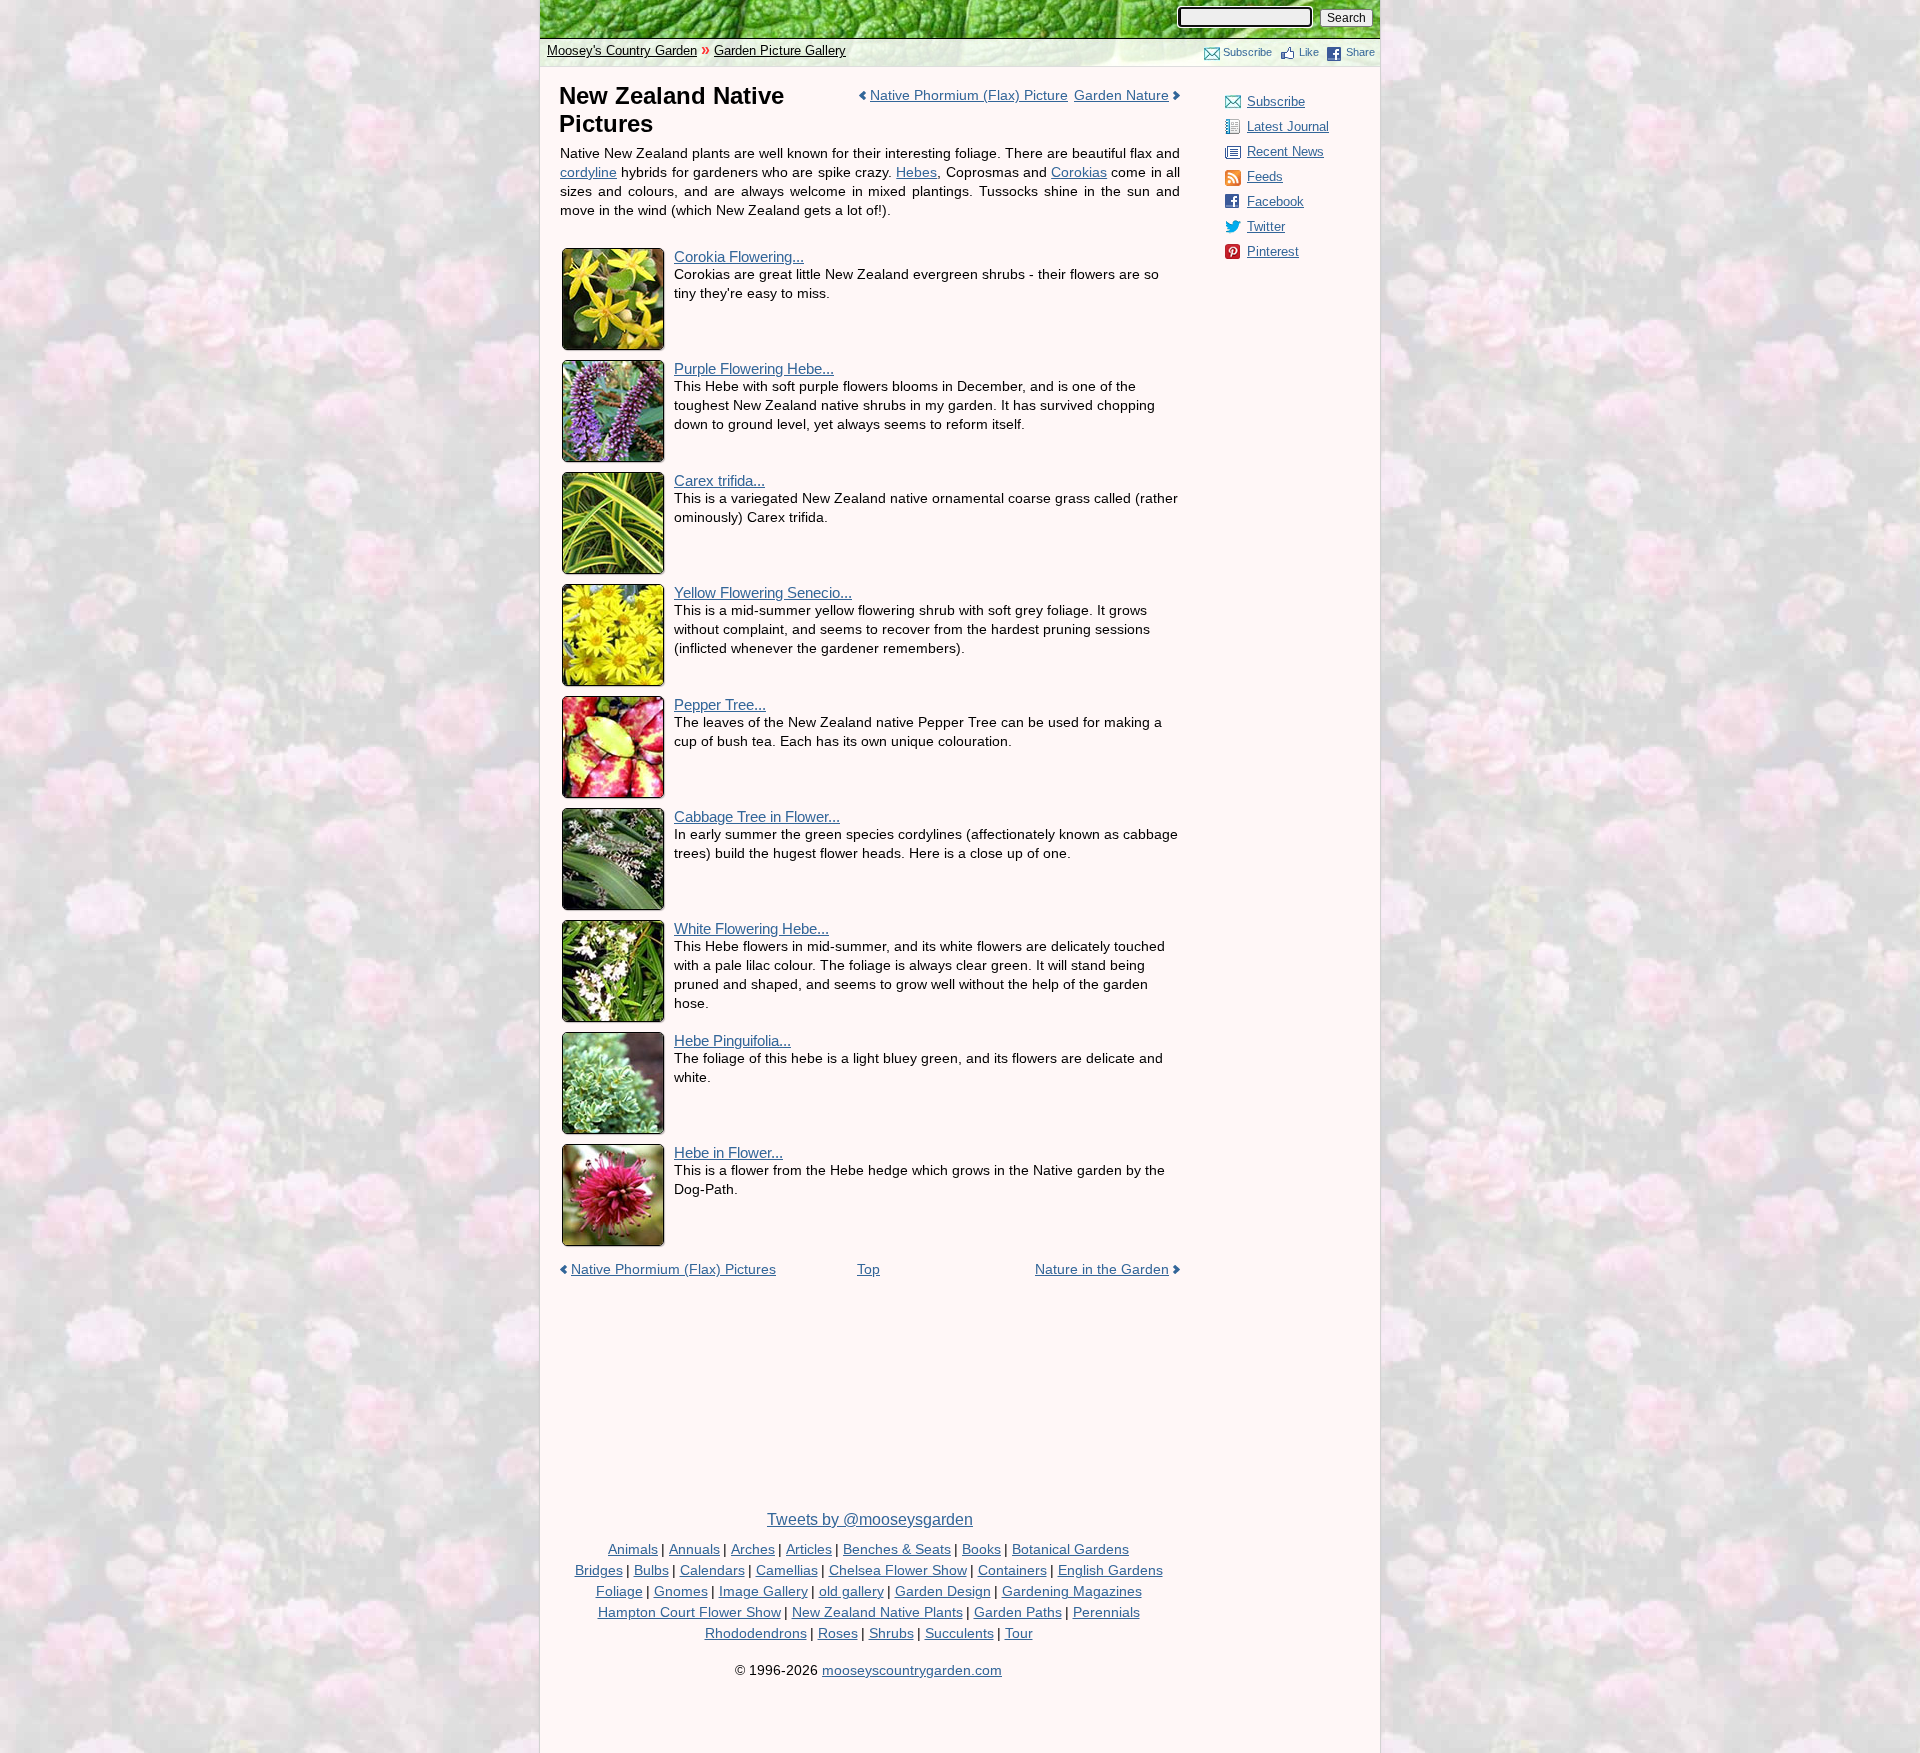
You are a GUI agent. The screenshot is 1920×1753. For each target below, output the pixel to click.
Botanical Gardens (1070, 1549)
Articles (809, 1549)
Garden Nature (1121, 95)
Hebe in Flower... (728, 1152)
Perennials (1106, 1612)
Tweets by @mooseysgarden (870, 1519)
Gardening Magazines (1072, 1591)
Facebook (1275, 201)
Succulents (959, 1633)
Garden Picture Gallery (780, 50)
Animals (633, 1549)
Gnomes (681, 1591)
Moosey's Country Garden (622, 50)
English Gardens (1110, 1570)
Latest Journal (1288, 126)
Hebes (916, 172)
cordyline (588, 172)
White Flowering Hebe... (751, 928)
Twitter (1266, 226)
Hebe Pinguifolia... (732, 1040)
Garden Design (943, 1591)
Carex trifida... (719, 480)
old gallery (851, 1591)
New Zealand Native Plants (877, 1612)
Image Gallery (763, 1591)
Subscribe (1247, 52)
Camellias (787, 1570)
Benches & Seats (897, 1549)
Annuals (694, 1549)
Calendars (712, 1570)
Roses (838, 1633)
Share (1360, 52)
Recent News (1285, 151)
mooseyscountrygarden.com (912, 1670)
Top (868, 1269)
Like (1309, 52)
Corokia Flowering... (739, 256)
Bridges (599, 1570)
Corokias (1079, 172)
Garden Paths (1018, 1612)
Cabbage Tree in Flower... (757, 816)
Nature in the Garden (1102, 1269)
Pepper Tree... (720, 704)
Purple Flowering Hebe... (754, 368)
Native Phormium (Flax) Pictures (673, 1269)
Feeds (1265, 176)
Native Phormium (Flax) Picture (969, 95)
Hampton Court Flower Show (689, 1612)
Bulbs (651, 1570)
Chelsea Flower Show (898, 1570)
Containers (1012, 1570)
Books (981, 1549)
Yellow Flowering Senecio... (763, 592)
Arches (753, 1549)
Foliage (619, 1591)
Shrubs (891, 1633)
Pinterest (1273, 251)
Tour (1019, 1633)
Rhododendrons (756, 1633)
